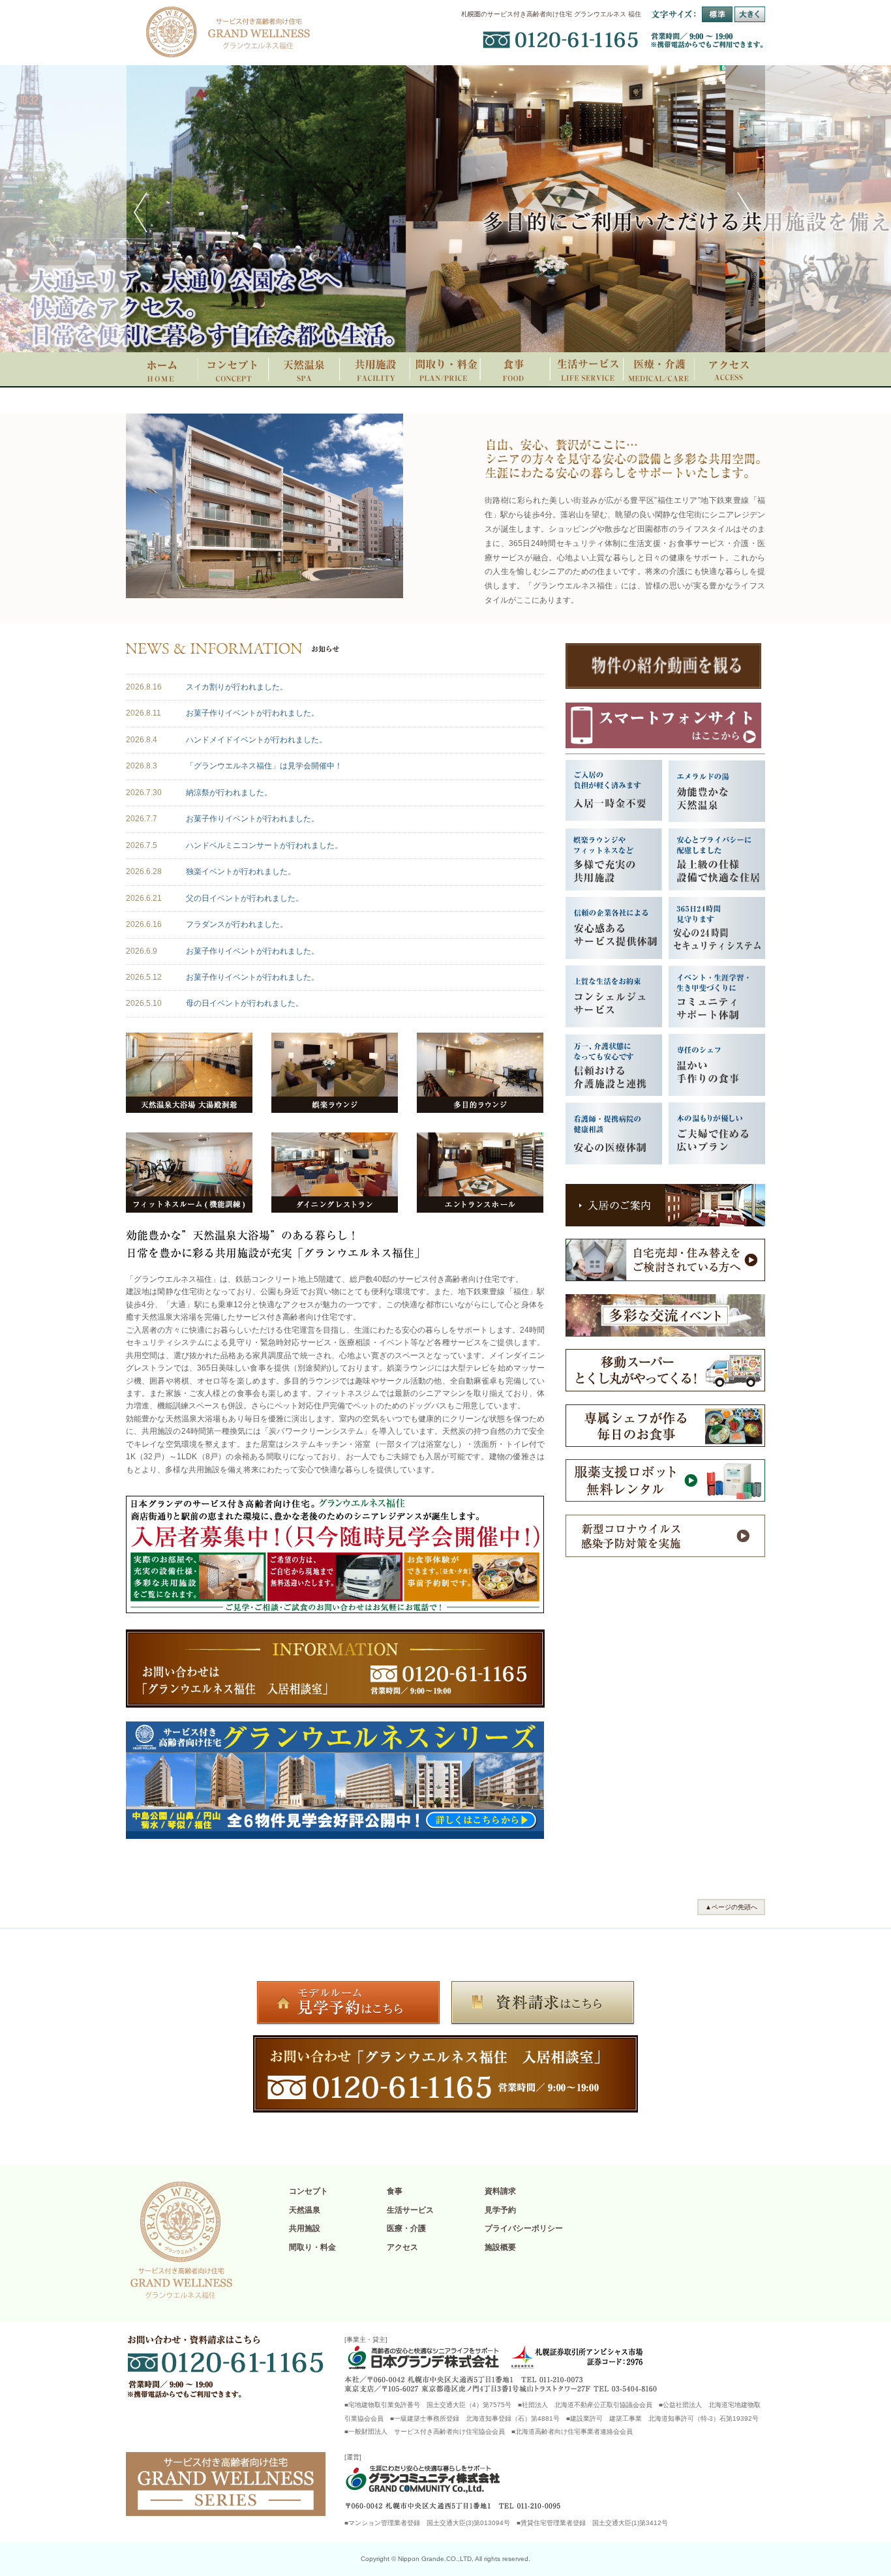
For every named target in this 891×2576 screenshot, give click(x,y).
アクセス (402, 2247)
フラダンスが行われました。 (237, 924)
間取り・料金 (312, 2247)
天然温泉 (305, 2210)
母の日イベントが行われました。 (245, 1003)
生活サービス (410, 2210)
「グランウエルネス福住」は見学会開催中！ (264, 766)
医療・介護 (406, 2228)
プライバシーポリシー (524, 2228)
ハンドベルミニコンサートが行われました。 (264, 845)
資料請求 (500, 2191)
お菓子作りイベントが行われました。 (252, 713)
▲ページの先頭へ (731, 1907)
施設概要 (500, 2247)
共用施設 (305, 2228)
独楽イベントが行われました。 (241, 871)
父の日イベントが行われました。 (245, 898)
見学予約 (500, 2210)
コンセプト (309, 2191)
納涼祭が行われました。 (229, 793)
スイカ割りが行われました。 (237, 687)
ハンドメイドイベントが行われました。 (256, 740)
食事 (395, 2191)
